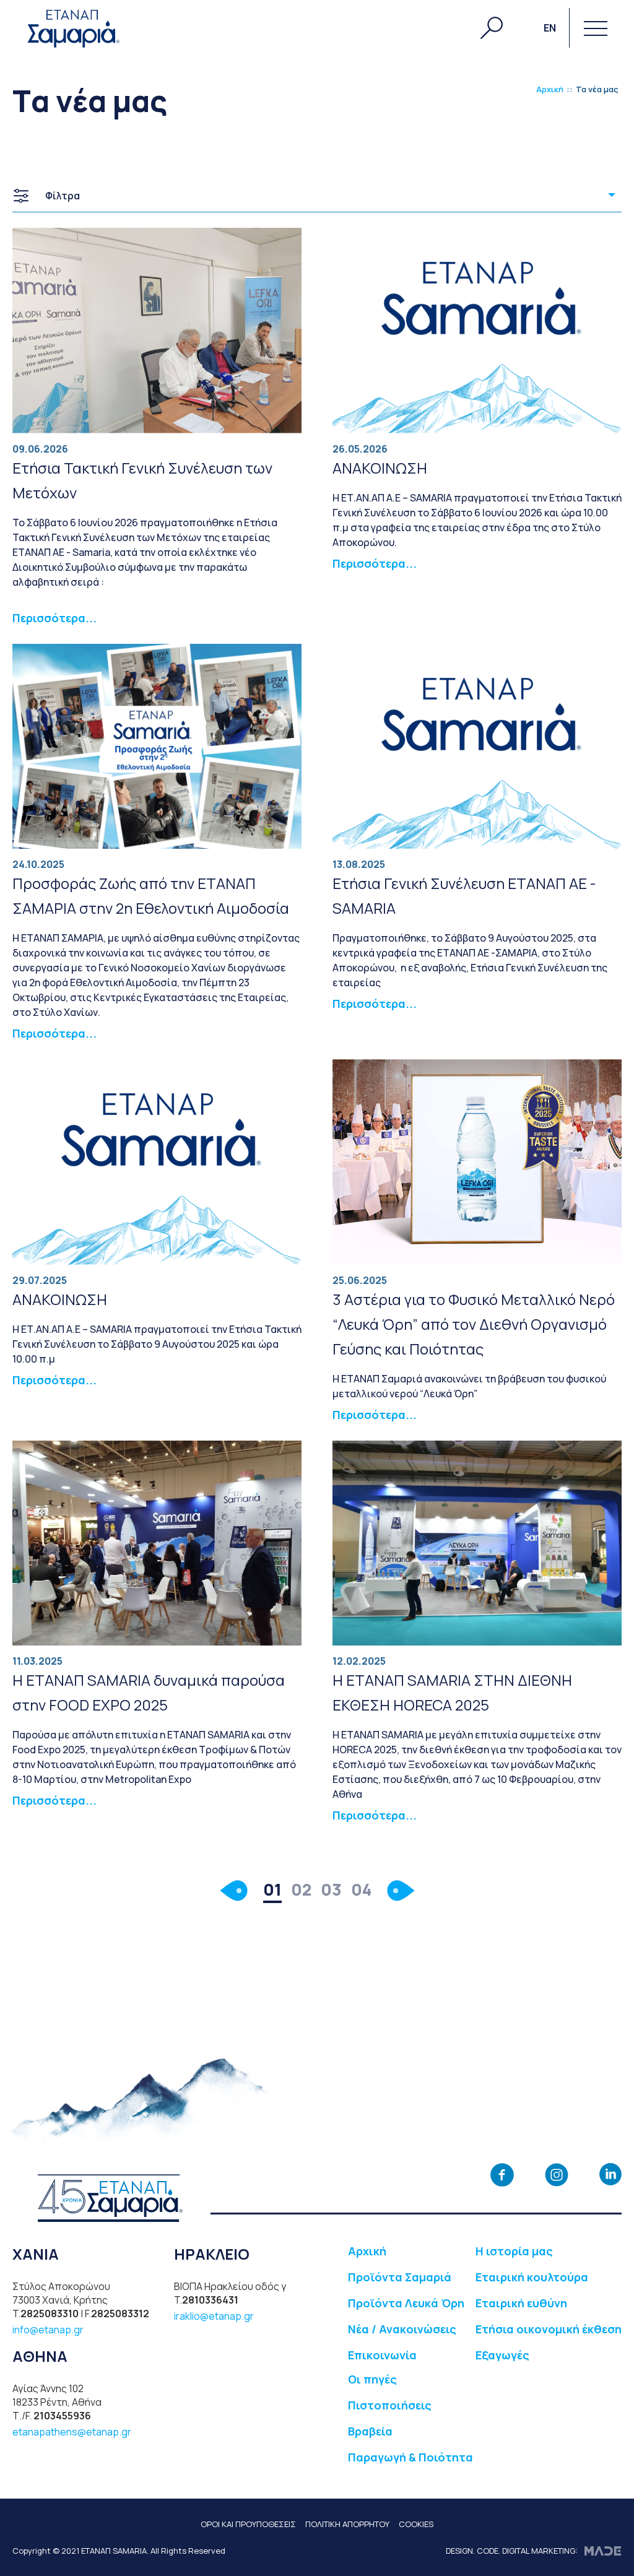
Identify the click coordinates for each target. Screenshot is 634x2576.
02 (301, 1889)
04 (361, 1889)
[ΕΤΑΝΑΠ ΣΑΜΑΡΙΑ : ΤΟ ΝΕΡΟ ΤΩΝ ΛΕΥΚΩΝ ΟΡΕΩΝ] (73, 28)
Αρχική (550, 89)
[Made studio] (603, 2551)
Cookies (416, 2524)
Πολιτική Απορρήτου (347, 2524)
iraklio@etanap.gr (214, 2316)
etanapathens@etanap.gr (72, 2432)
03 (331, 1889)
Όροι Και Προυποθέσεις (248, 2524)
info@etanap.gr (48, 2330)
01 (272, 1889)
